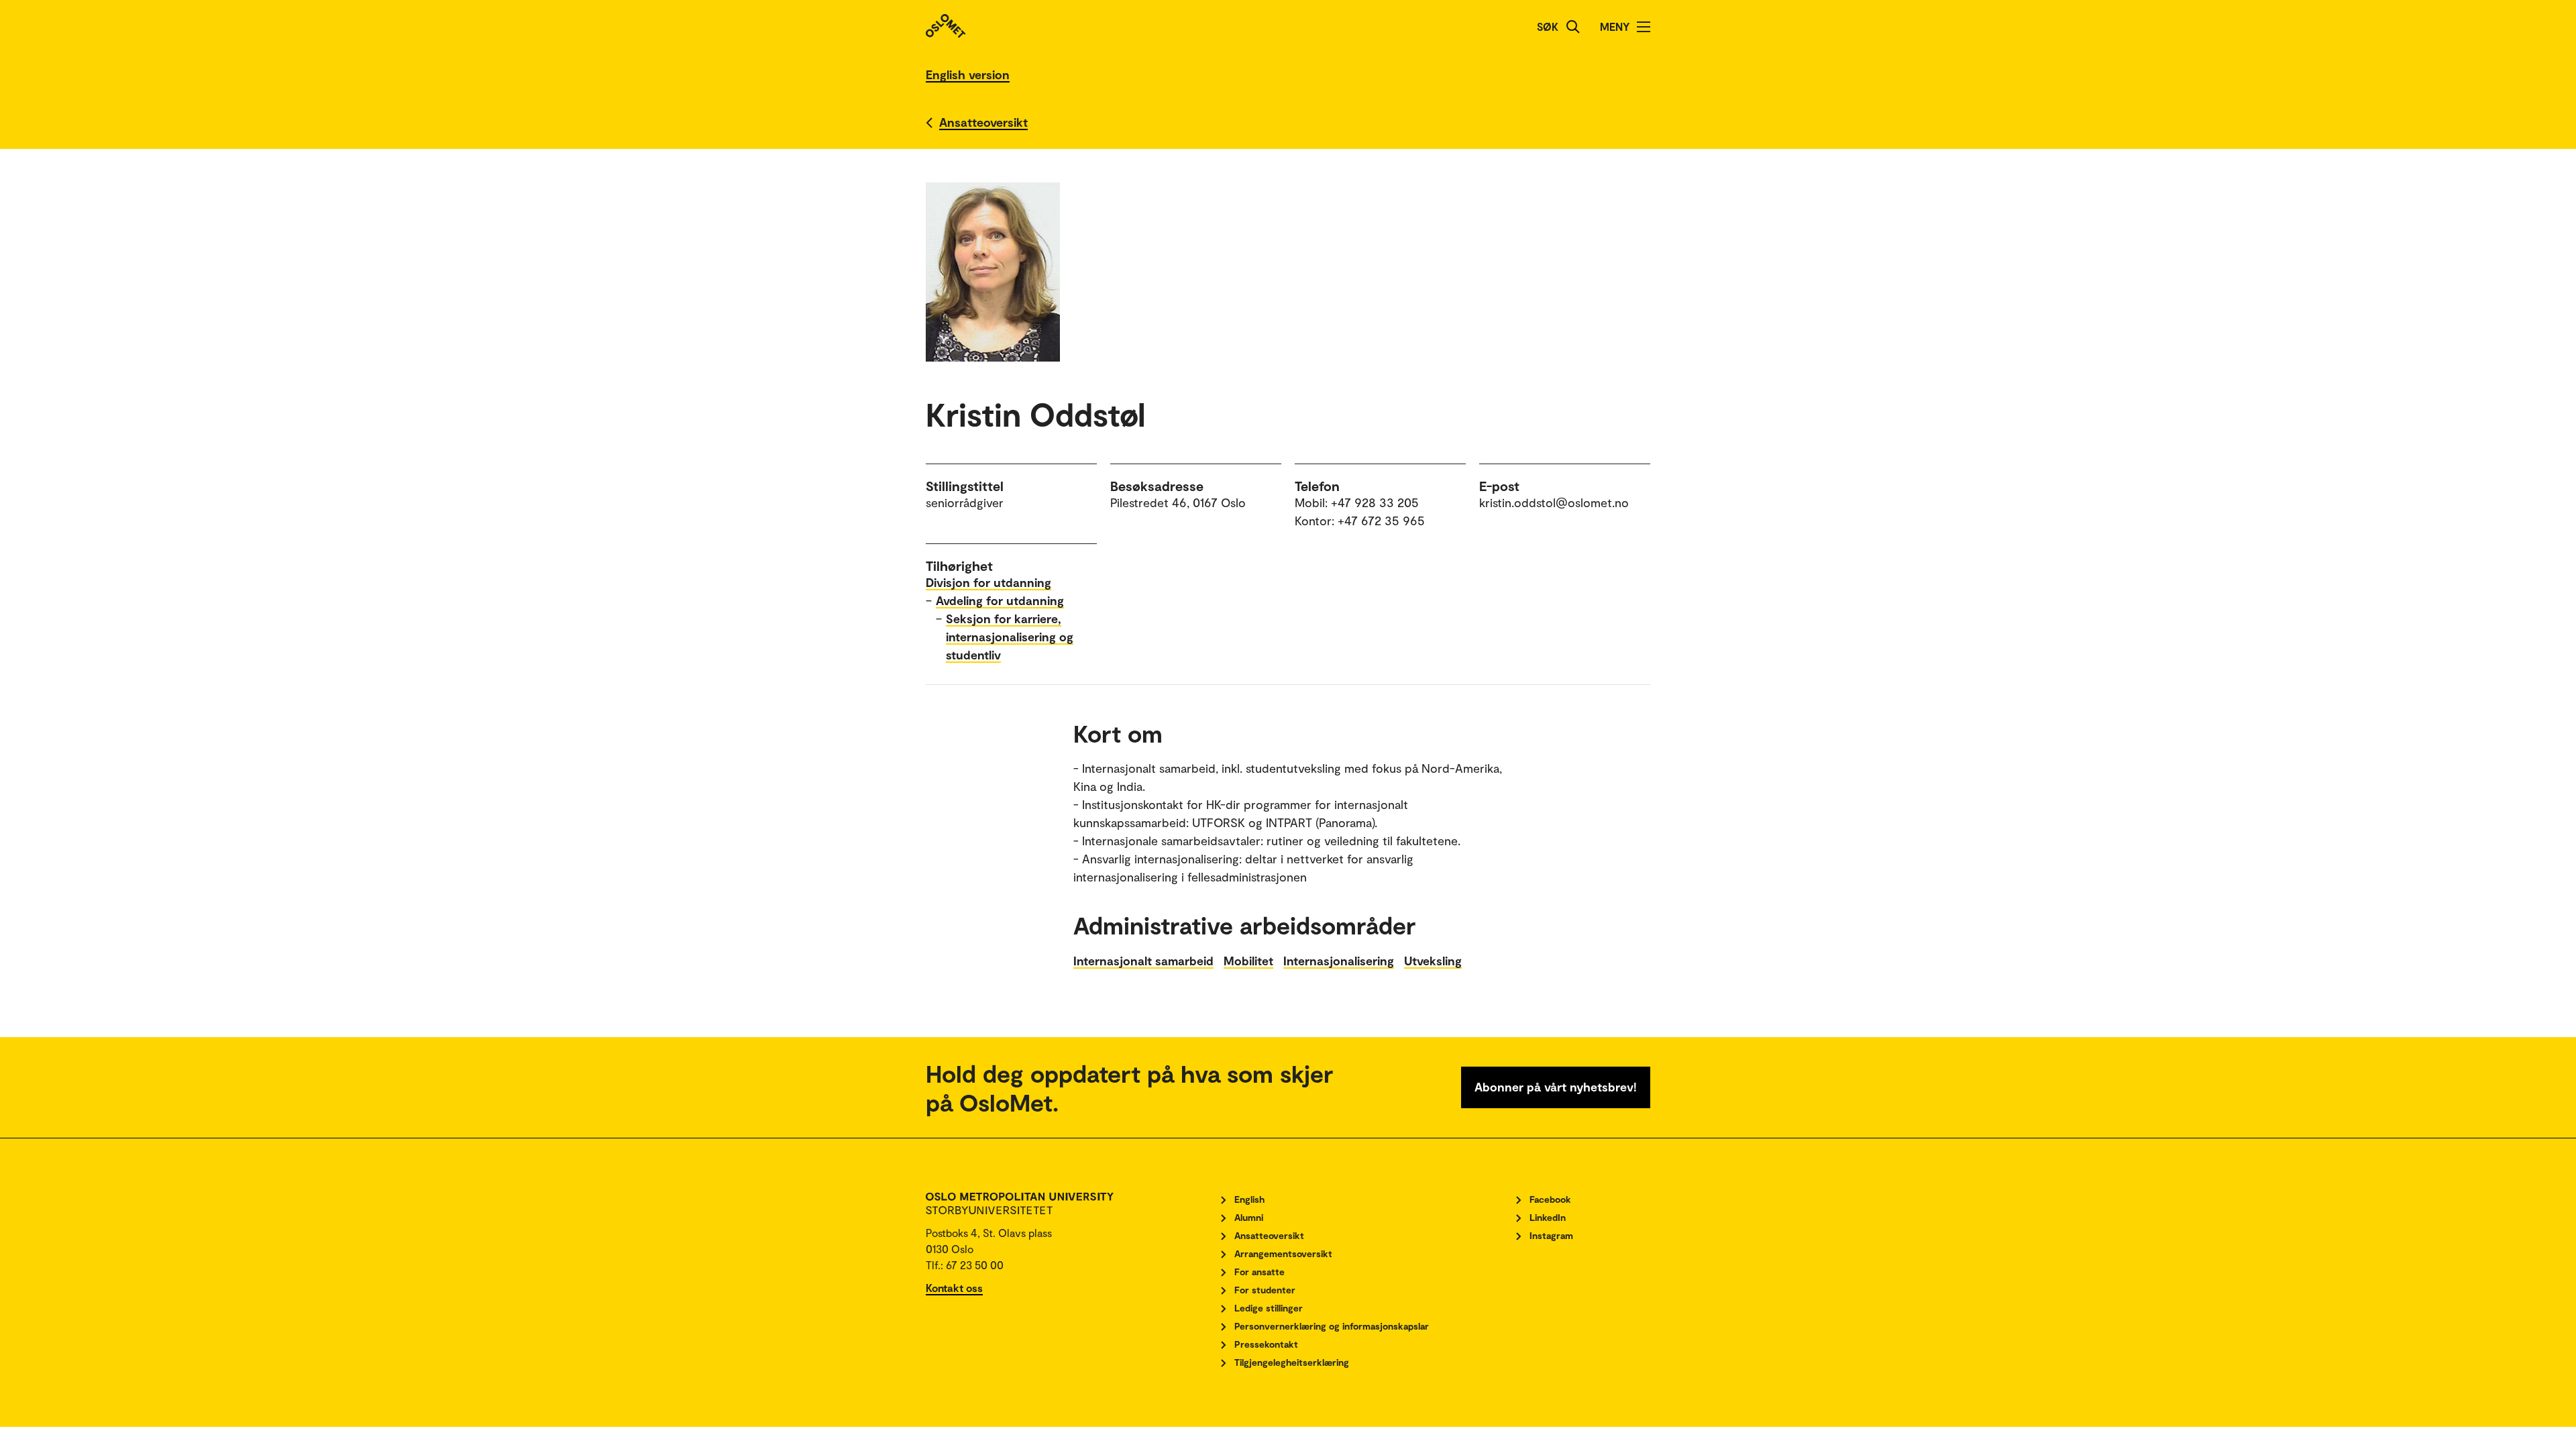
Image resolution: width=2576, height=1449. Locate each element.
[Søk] (1573, 27)
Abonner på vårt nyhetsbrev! (1556, 1087)
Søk (1548, 26)
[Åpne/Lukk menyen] (1644, 27)
